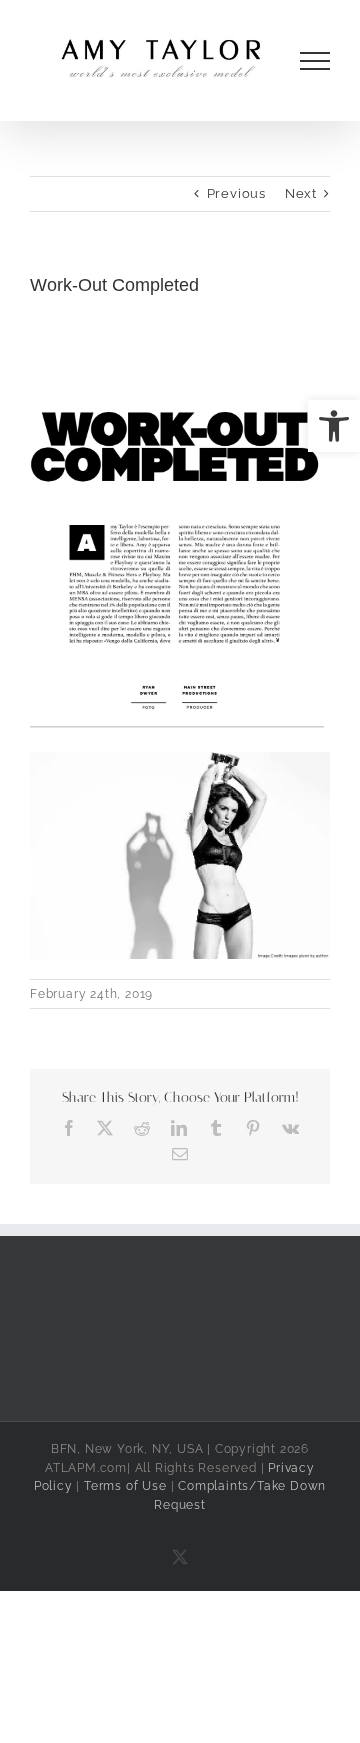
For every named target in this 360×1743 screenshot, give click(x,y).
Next (301, 193)
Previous (236, 193)
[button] (334, 426)
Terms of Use (125, 1486)
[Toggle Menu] (315, 61)
